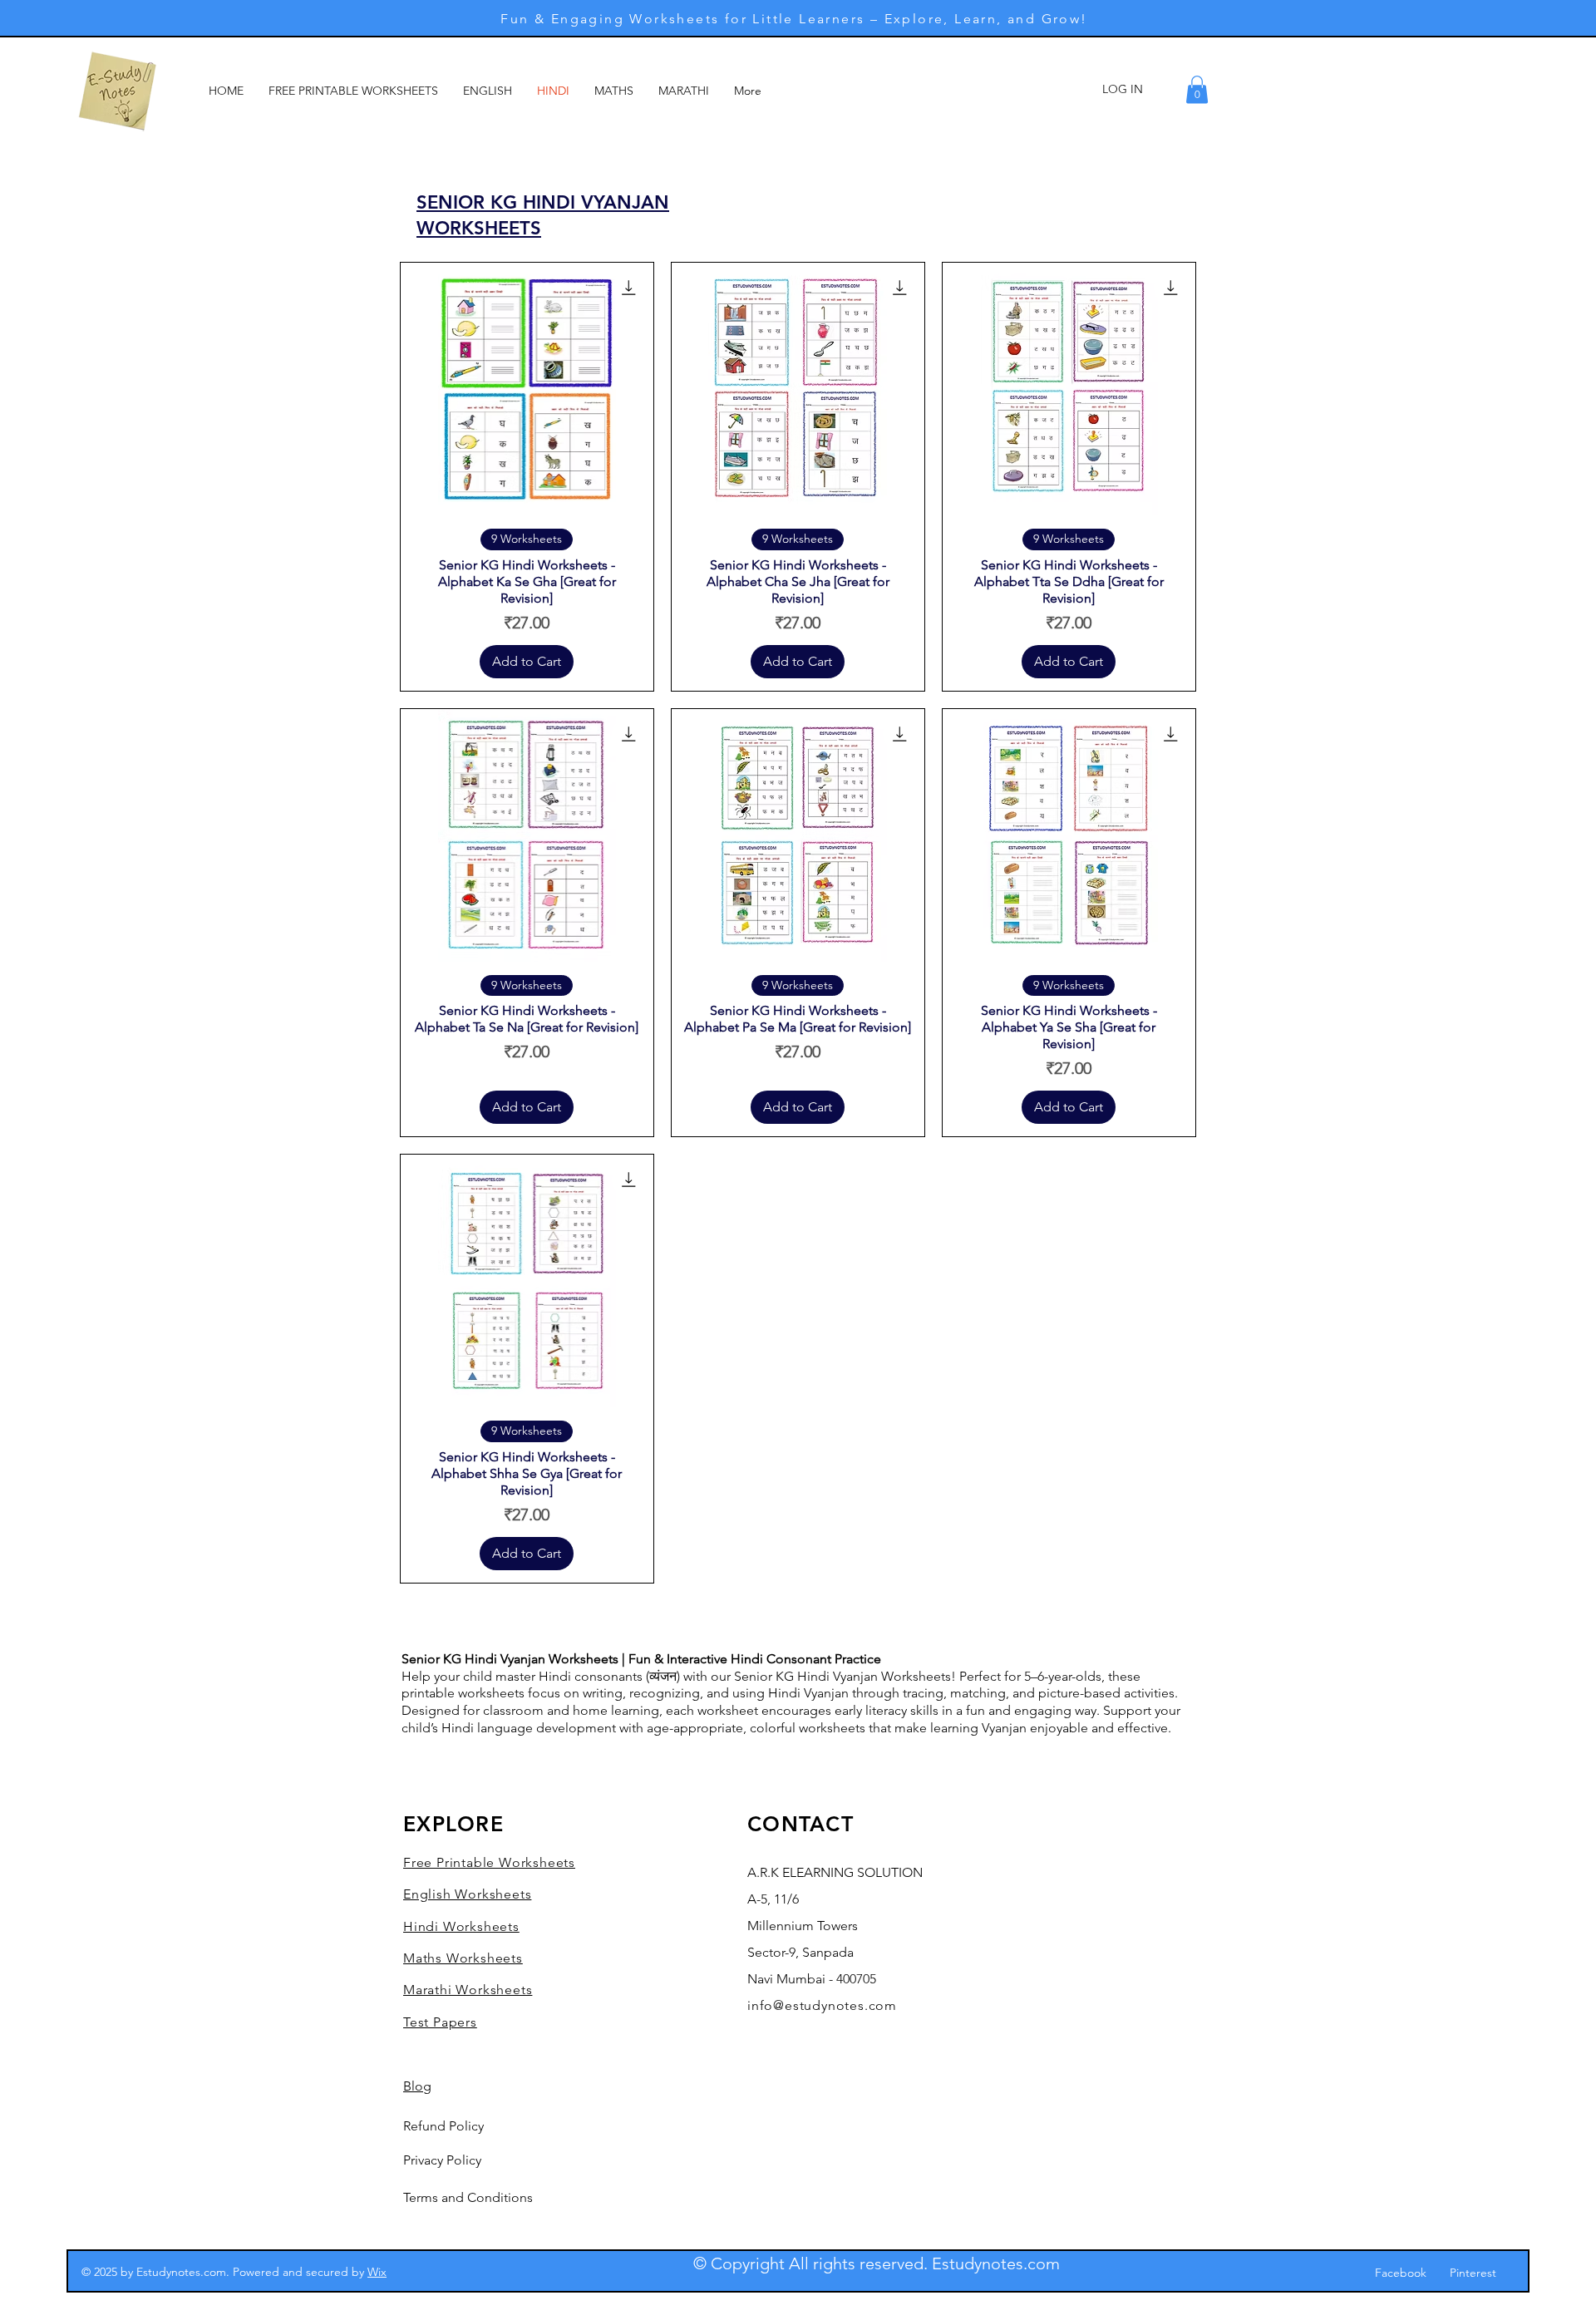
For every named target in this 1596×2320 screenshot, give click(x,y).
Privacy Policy (442, 2160)
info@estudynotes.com (822, 2005)
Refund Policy (443, 2126)
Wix (377, 2272)
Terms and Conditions (468, 2197)
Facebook (1401, 2273)
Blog (417, 2086)
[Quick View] (527, 389)
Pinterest (1473, 2273)
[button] (1197, 89)
